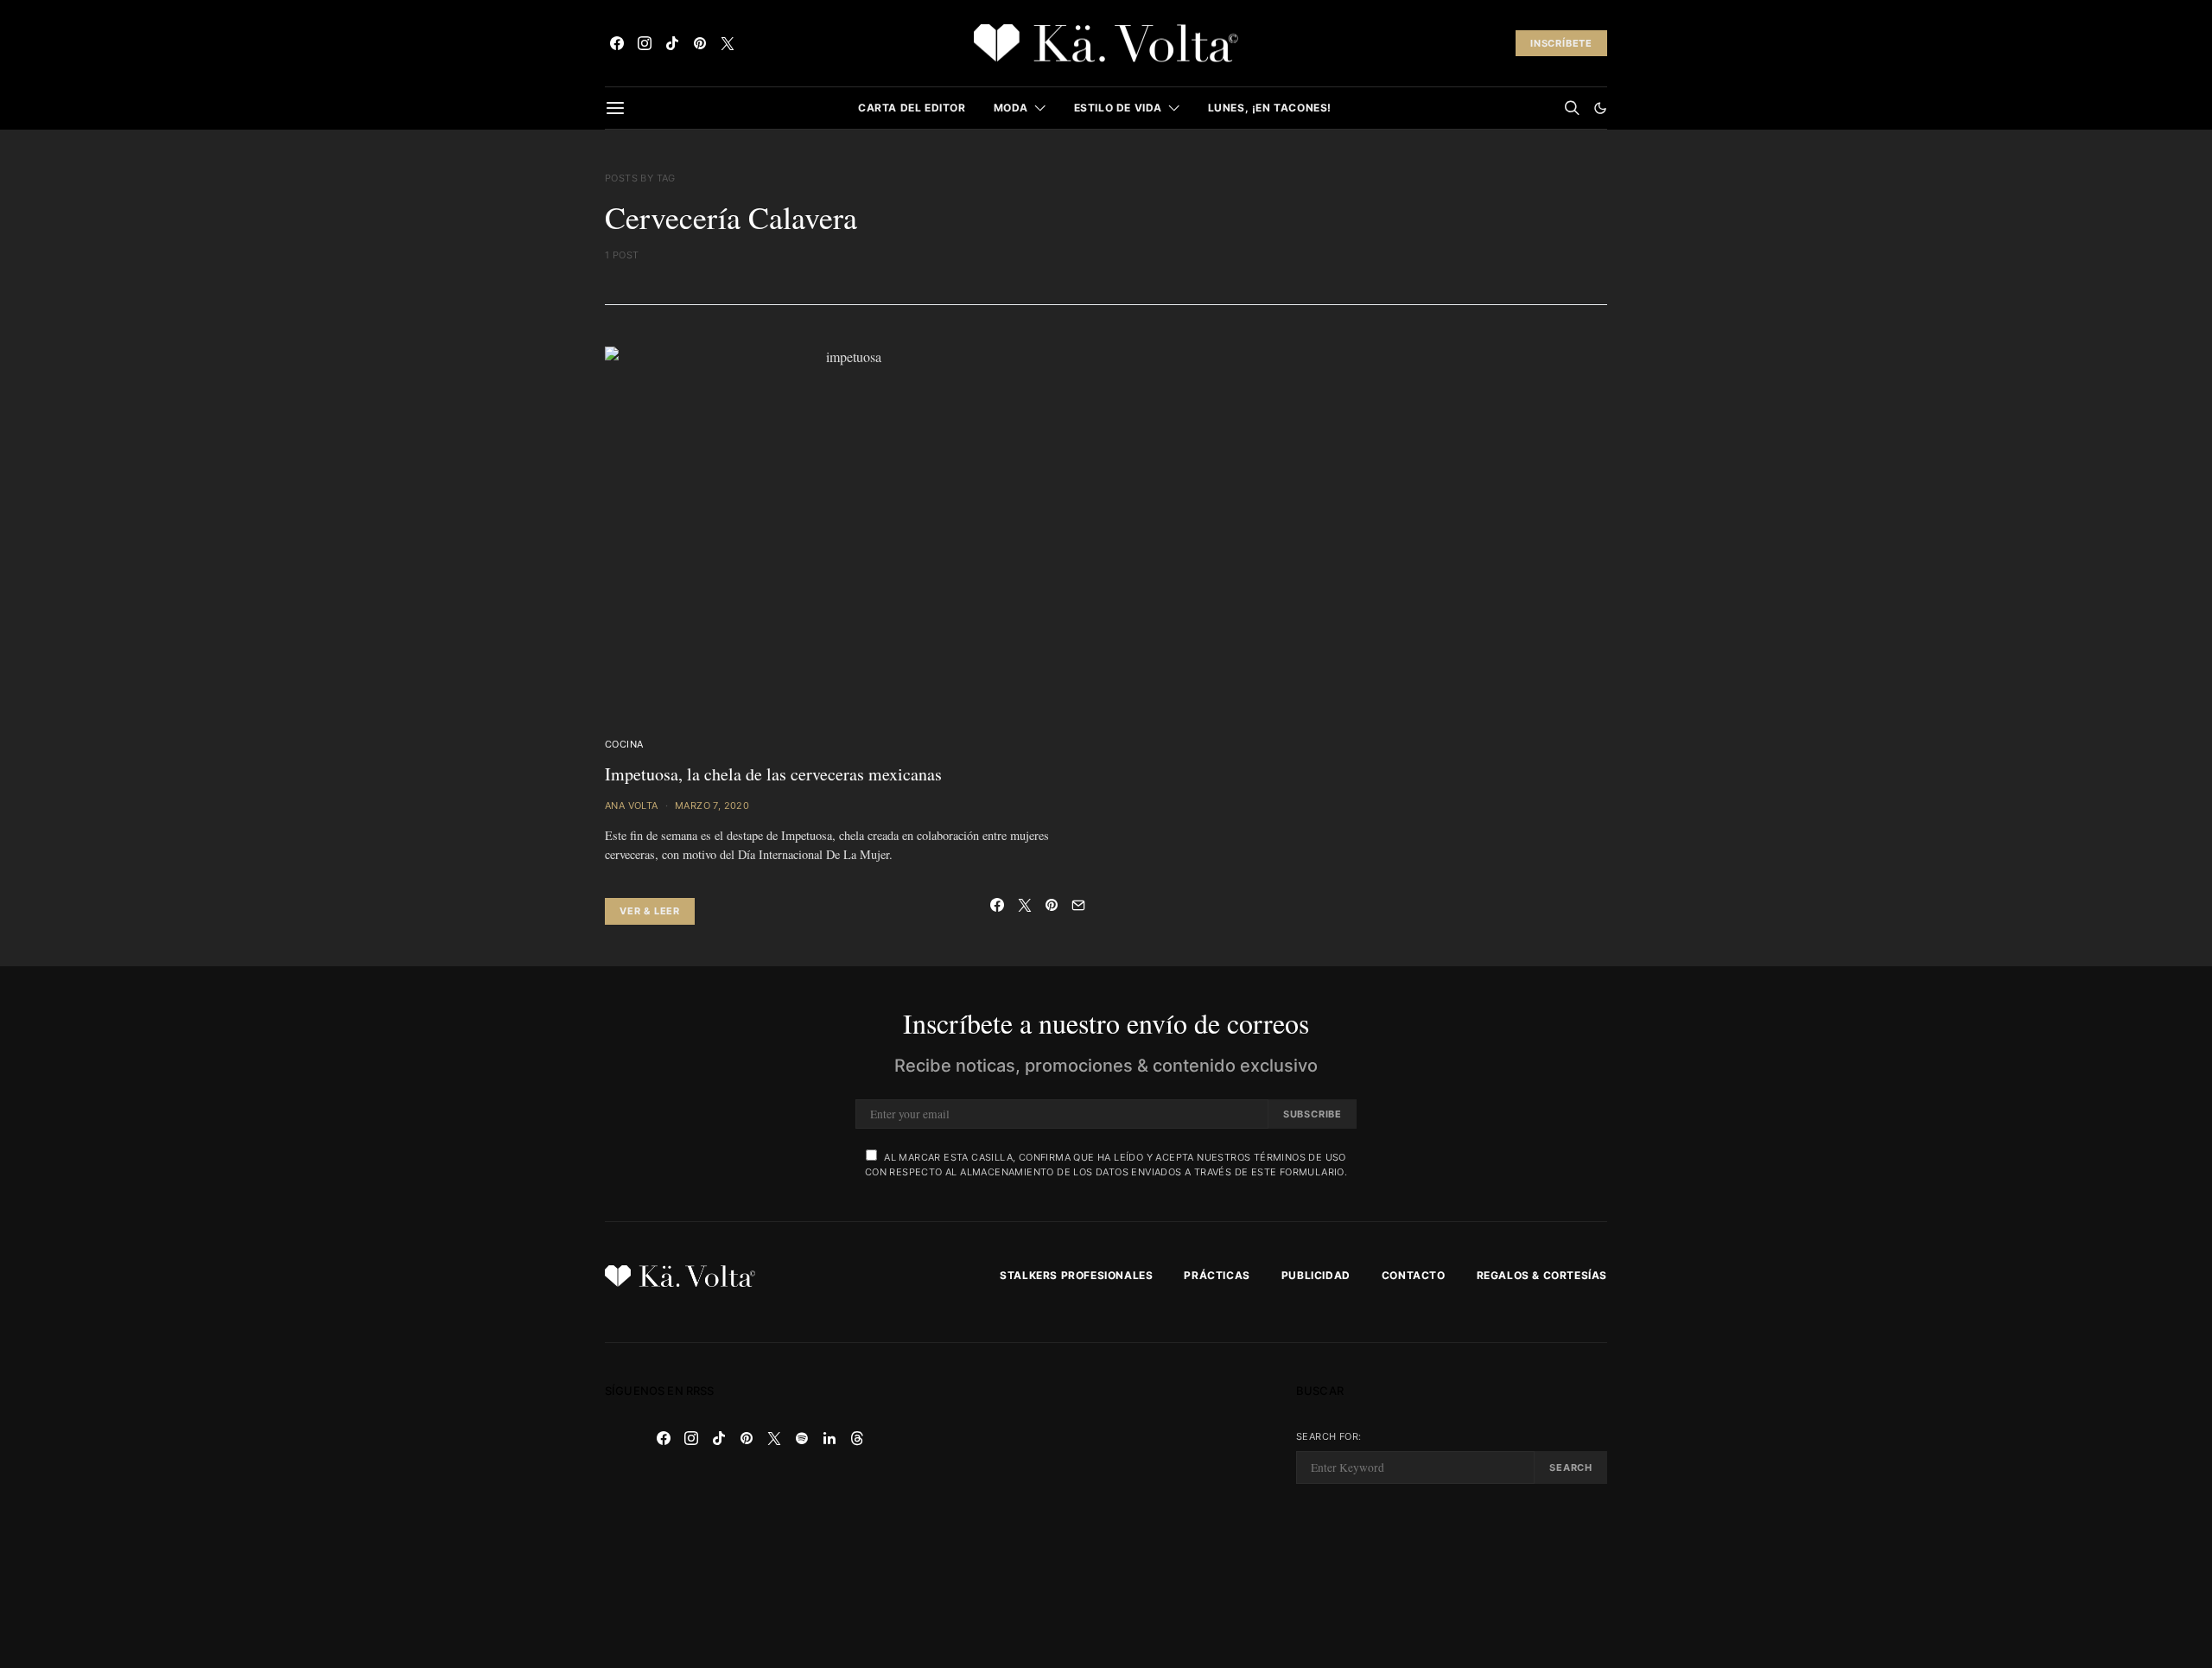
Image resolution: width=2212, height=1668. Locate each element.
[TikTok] (672, 43)
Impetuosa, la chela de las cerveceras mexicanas (773, 774)
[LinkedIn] (829, 1438)
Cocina (624, 744)
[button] (1600, 108)
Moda (1011, 108)
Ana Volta (632, 805)
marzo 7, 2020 (712, 805)
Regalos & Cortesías (1542, 1275)
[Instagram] (645, 43)
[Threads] (857, 1438)
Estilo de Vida (1118, 108)
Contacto (1414, 1275)
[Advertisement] (1106, 1506)
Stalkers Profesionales (1076, 1275)
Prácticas (1217, 1275)
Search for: (1328, 1436)
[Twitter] (728, 43)
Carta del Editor (912, 108)
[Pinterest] (700, 43)
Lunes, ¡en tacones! (1270, 108)
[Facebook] (617, 43)
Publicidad (1316, 1275)
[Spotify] (802, 1438)
